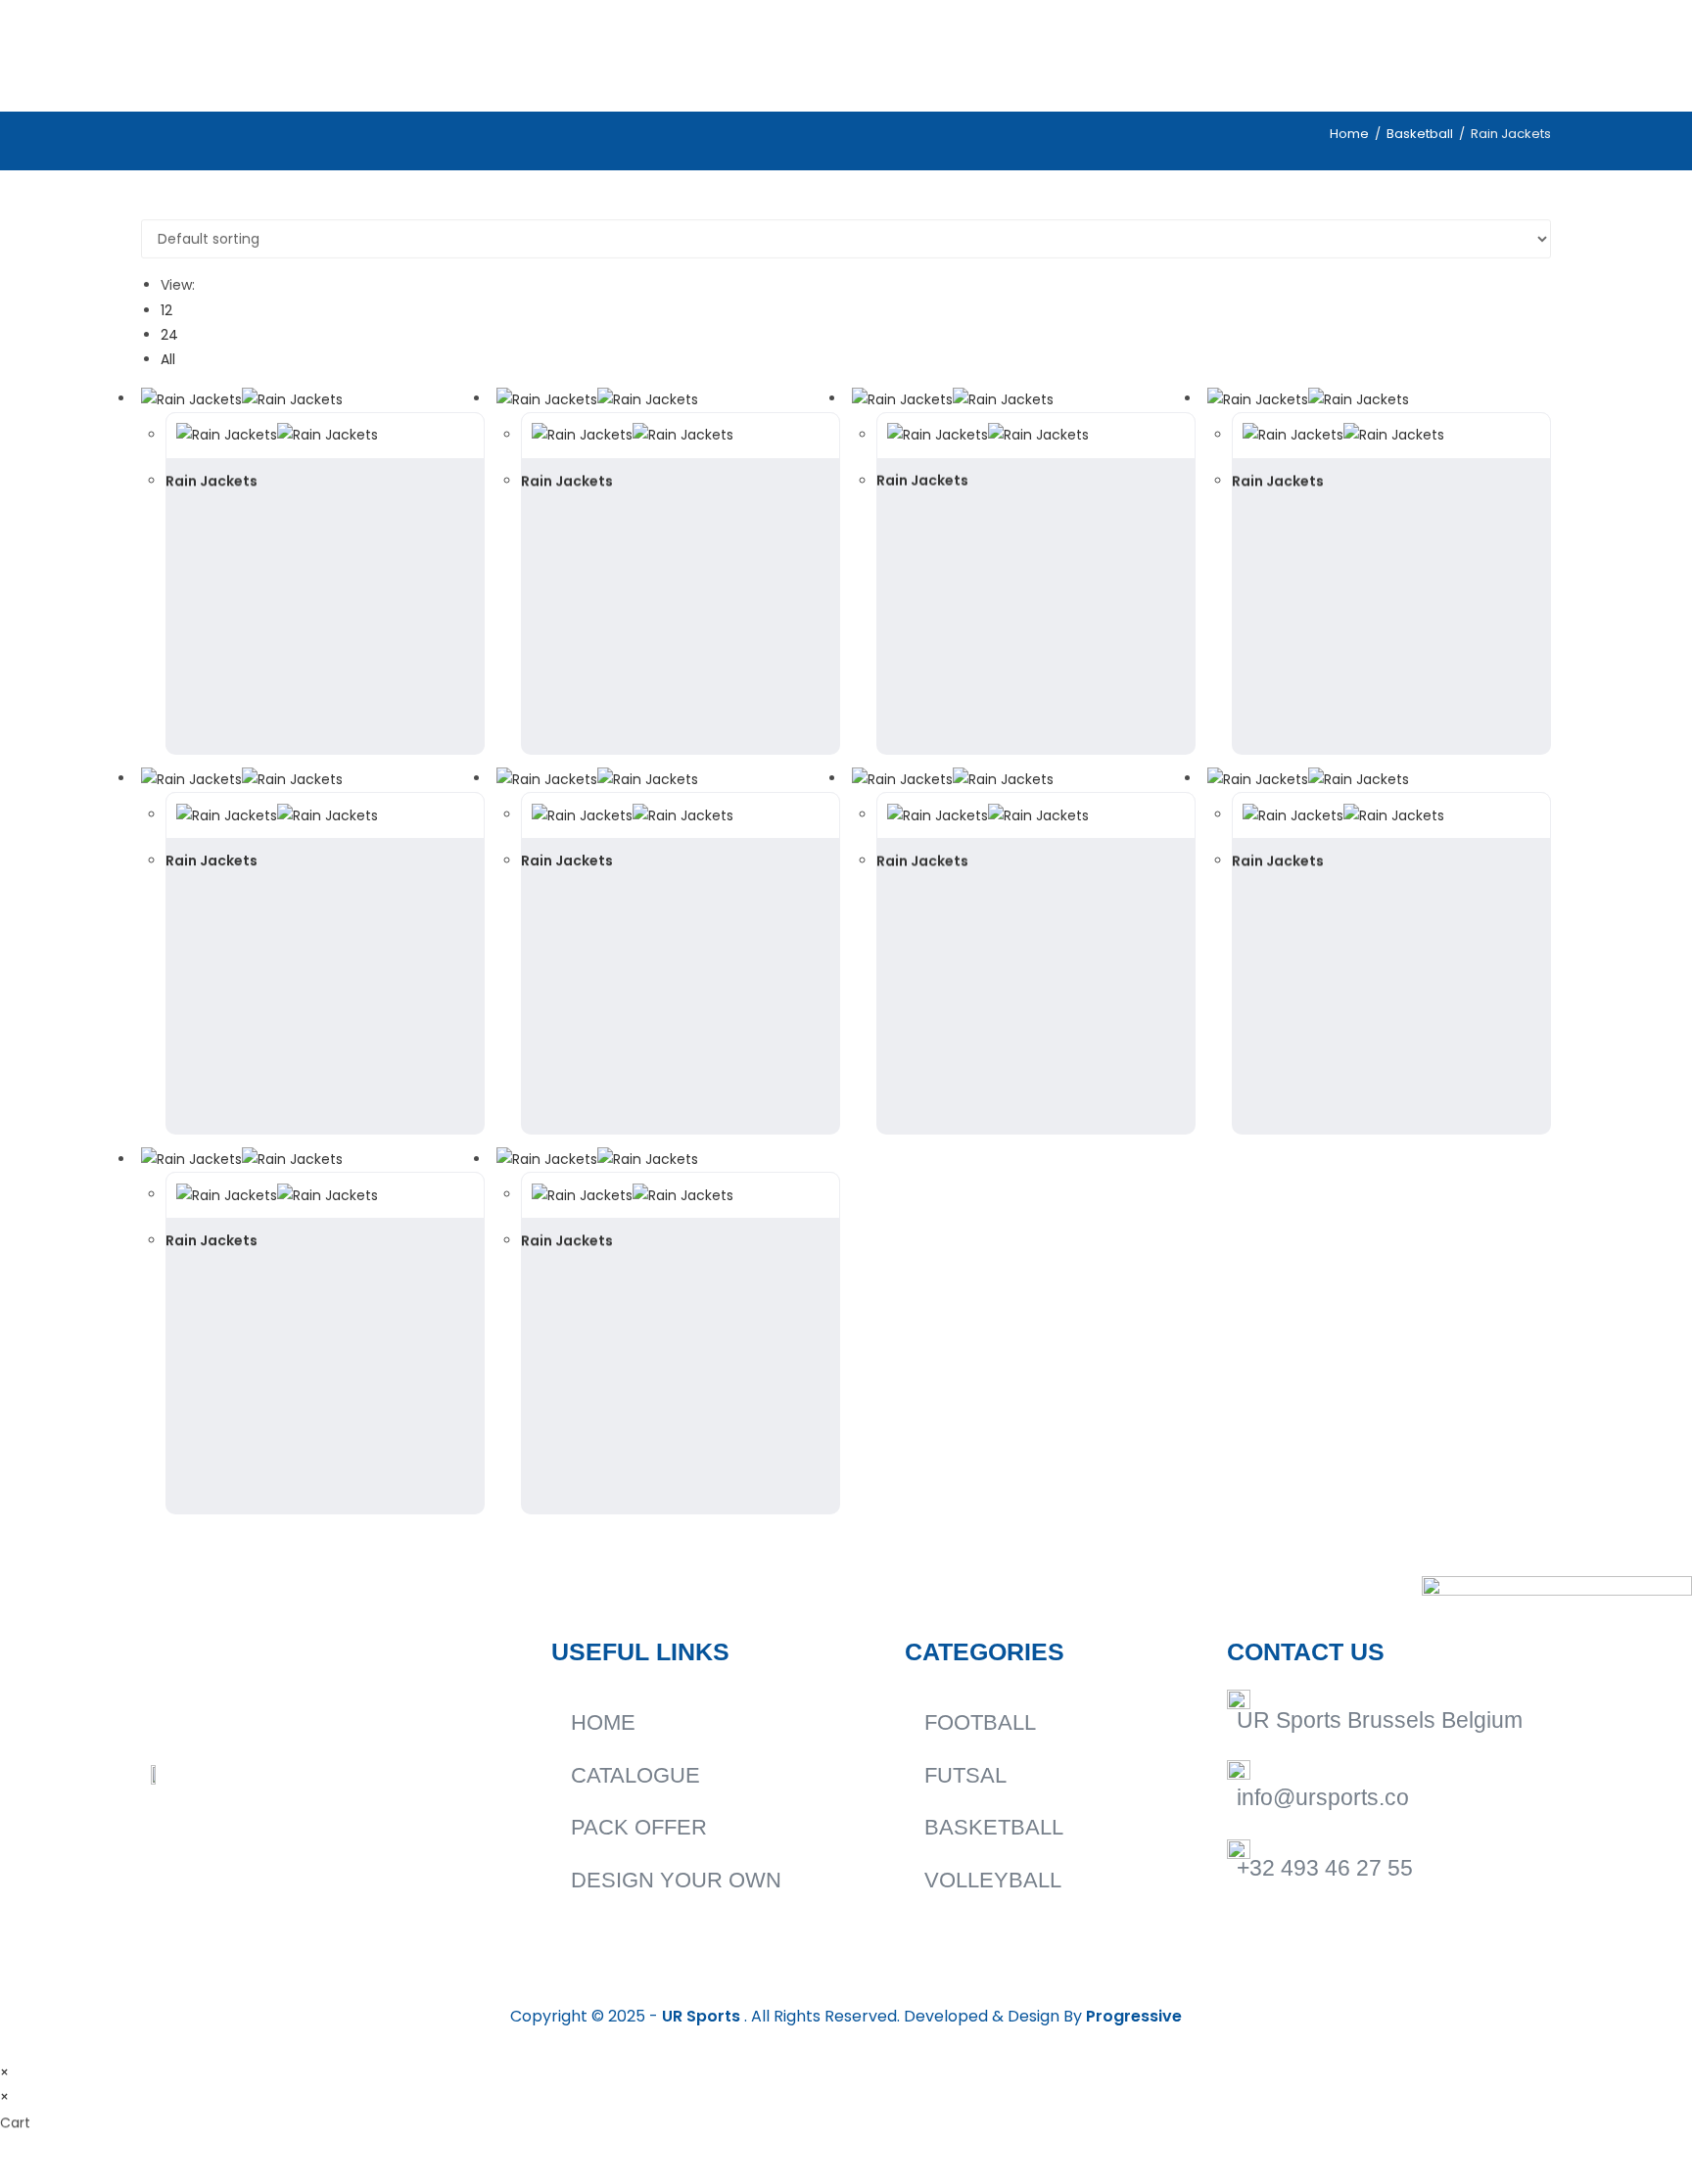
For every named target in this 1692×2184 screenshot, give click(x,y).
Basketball (1420, 134)
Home (1349, 134)
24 (169, 335)
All (168, 359)
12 (166, 310)
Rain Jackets (211, 481)
